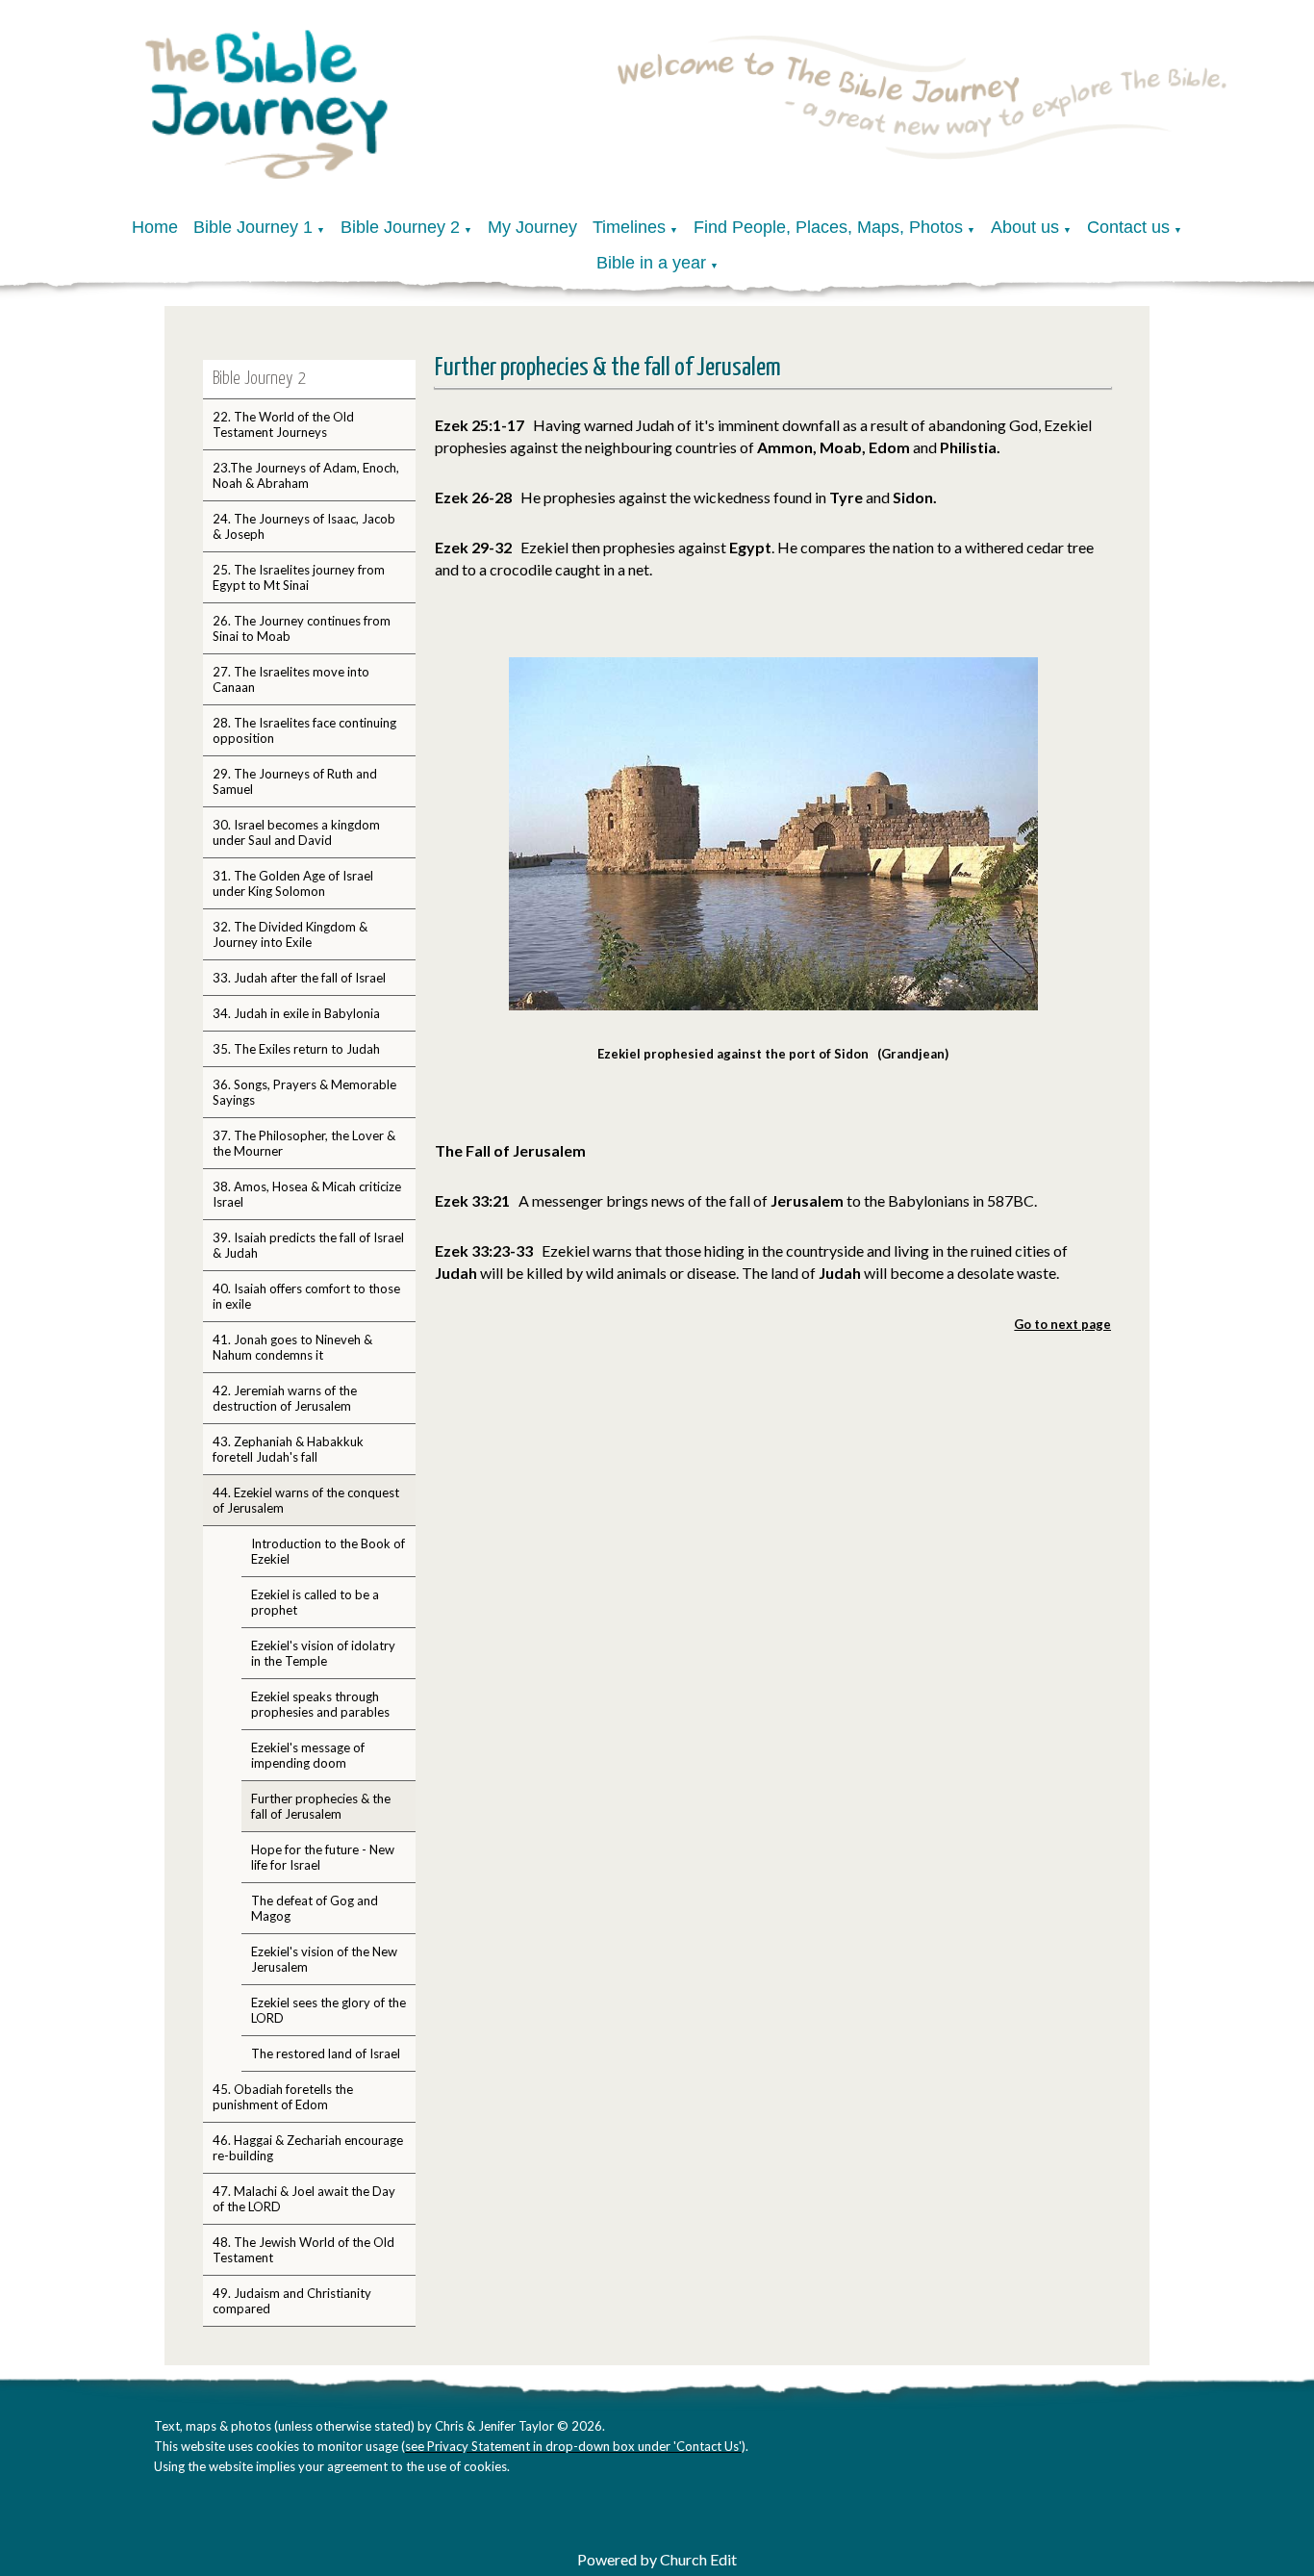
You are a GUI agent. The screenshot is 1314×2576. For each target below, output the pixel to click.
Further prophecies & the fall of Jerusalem (321, 1806)
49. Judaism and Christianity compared (292, 2301)
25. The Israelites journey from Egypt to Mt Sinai (299, 577)
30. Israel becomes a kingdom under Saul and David (296, 832)
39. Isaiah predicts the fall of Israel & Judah (308, 1245)
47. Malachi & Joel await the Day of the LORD (304, 2199)
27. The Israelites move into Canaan (291, 679)
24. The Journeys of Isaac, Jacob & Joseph (304, 526)
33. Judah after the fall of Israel (299, 978)
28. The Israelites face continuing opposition (304, 730)
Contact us (1128, 227)
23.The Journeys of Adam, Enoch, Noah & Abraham (306, 475)
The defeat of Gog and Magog (315, 1908)
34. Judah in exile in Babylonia (296, 1013)
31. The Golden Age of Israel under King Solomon (293, 883)
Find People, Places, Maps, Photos (828, 227)
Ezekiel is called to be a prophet (315, 1602)
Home (155, 227)
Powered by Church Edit (657, 2559)
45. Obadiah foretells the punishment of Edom (283, 2097)
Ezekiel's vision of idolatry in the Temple (323, 1653)
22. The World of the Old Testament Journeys (283, 424)
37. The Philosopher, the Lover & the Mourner (304, 1143)
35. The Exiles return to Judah (296, 1049)
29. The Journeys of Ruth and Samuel (295, 781)
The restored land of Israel (326, 2053)
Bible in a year (651, 263)
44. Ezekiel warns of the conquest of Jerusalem (306, 1500)
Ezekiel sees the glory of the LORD (328, 2010)
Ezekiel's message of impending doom (308, 1755)
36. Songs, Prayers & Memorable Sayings (304, 1092)
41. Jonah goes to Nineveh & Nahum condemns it (292, 1347)
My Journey (532, 227)
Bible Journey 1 (253, 227)
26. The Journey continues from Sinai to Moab (302, 628)
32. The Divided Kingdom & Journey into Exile (290, 934)
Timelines (629, 227)
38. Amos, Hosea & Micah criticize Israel (307, 1194)
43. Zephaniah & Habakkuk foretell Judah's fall (288, 1449)
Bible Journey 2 (400, 227)
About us (1025, 227)
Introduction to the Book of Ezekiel (328, 1551)
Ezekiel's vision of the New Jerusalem (324, 1959)
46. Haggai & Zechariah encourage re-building (308, 2148)
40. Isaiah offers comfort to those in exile (306, 1296)
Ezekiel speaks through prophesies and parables (320, 1704)
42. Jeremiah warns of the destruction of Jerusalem (285, 1398)
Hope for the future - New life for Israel (323, 1857)
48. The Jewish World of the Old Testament (303, 2250)
